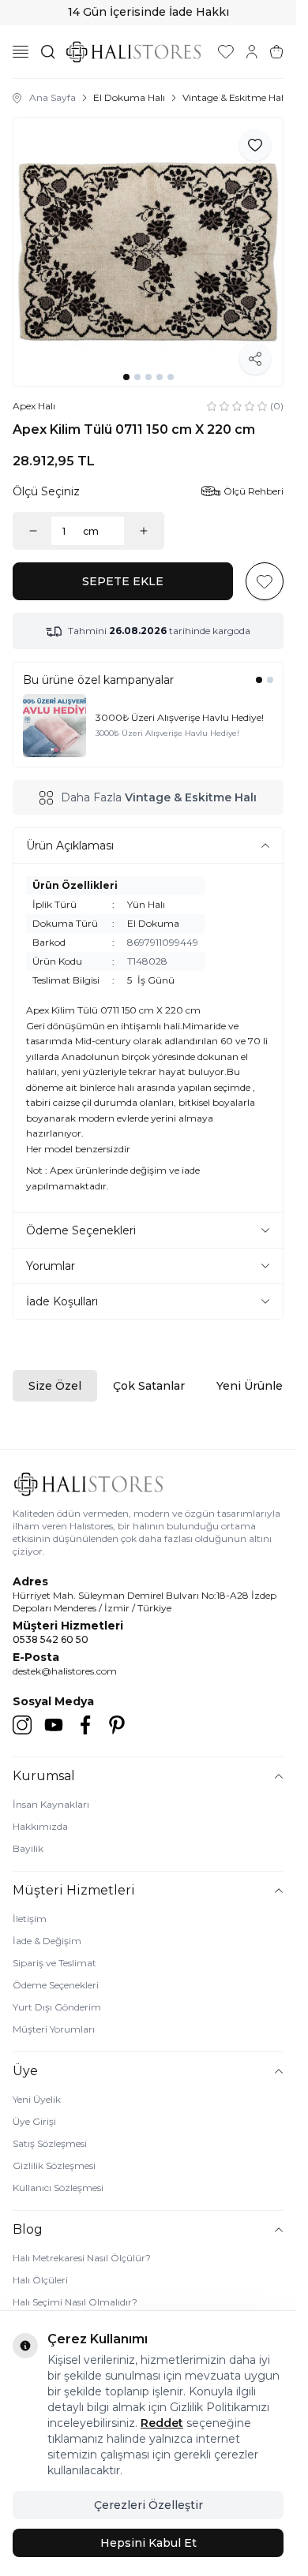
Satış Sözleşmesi (50, 2143)
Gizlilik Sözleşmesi (54, 2165)
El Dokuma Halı (129, 97)
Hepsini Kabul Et (148, 2543)
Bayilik (28, 1848)
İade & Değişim (47, 1941)
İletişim (30, 1919)
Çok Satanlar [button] (149, 1386)
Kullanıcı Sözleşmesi (58, 2188)
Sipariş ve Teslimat (54, 1963)
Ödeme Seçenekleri (56, 1985)
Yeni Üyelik (37, 2099)
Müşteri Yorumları (54, 2029)
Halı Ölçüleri (40, 2280)
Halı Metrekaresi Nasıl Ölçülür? (82, 2258)
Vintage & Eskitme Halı (234, 97)
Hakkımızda (40, 1826)
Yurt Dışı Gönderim (57, 2007)
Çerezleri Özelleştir (148, 2505)
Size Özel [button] (55, 1386)
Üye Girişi (34, 2121)
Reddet (162, 2423)
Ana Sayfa (53, 97)
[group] (148, 252)
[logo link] (133, 52)
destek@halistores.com (65, 1671)
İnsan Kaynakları (51, 1804)
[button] (126, 377)
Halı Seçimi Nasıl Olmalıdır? (75, 2302)
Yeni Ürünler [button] (252, 1386)
